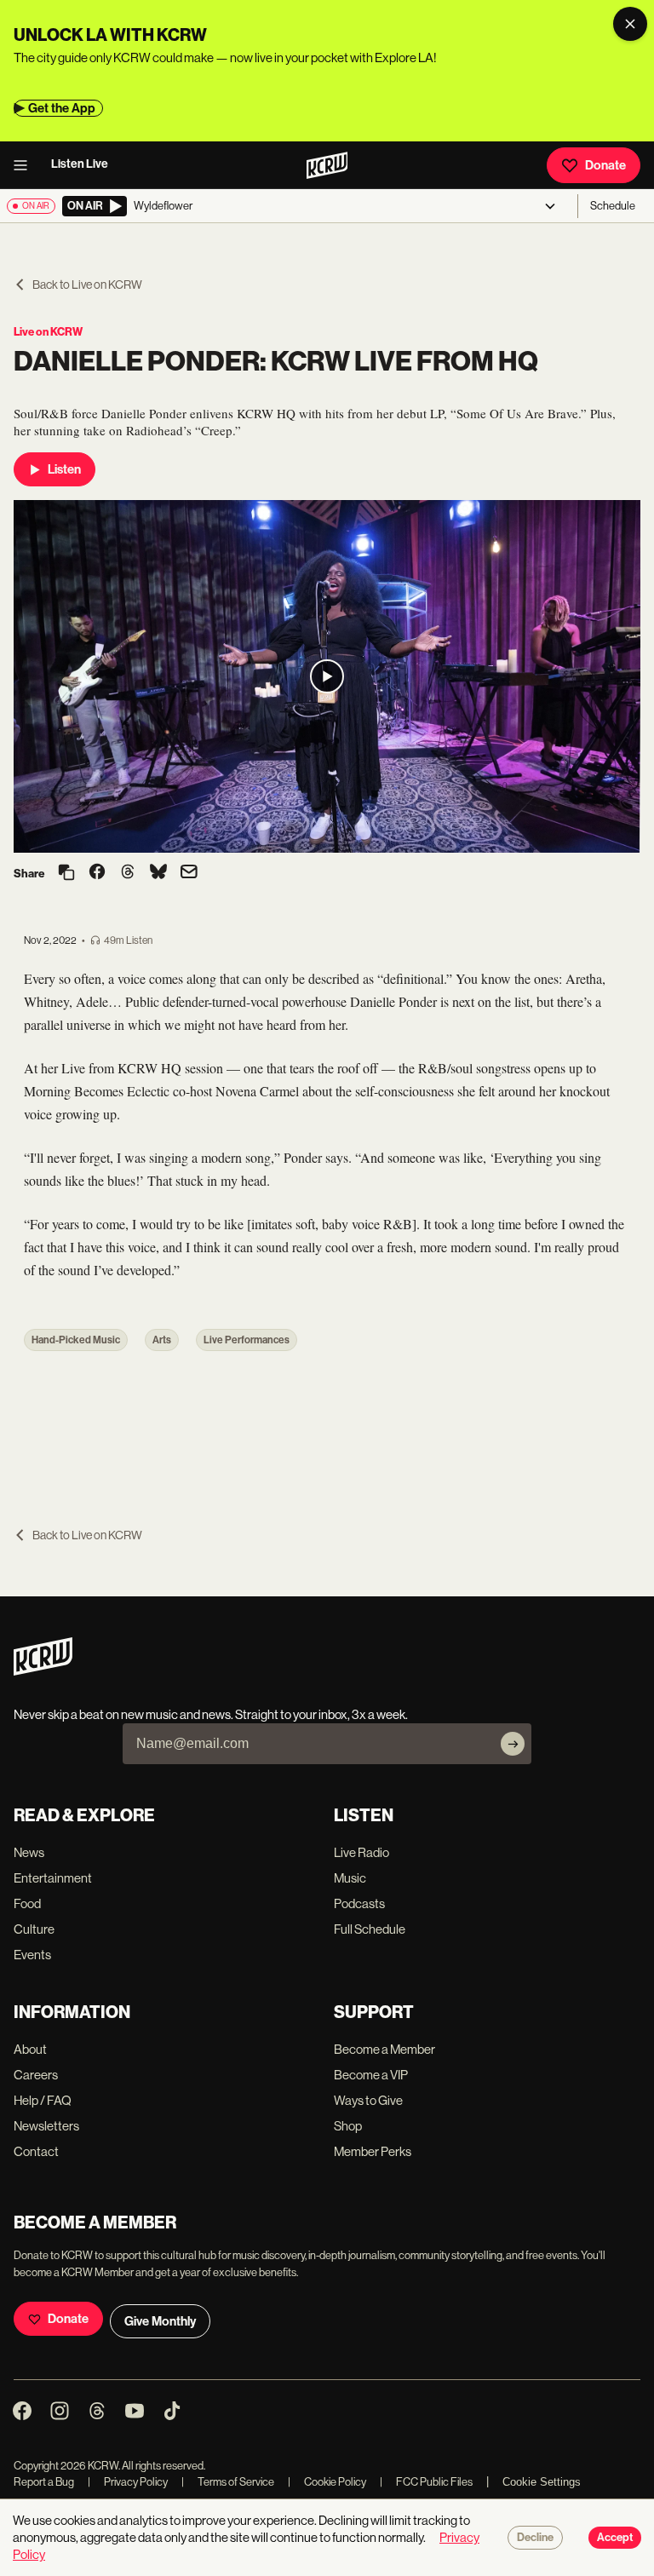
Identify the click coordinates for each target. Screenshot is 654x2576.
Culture (34, 1929)
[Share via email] (189, 874)
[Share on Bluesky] (158, 873)
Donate (605, 165)
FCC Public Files (426, 2482)
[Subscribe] (513, 1744)
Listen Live (80, 164)
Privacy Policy (128, 2482)
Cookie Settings (542, 2482)
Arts (162, 1340)
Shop (348, 2126)
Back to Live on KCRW (87, 285)
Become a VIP (371, 2075)
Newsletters (46, 2126)
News (29, 1852)
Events (32, 1955)
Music (350, 1878)
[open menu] (26, 165)
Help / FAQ (43, 2100)
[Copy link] (66, 874)
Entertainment (53, 1878)
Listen (64, 469)
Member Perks (373, 2151)
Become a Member (384, 2049)
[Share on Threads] (128, 873)
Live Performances (247, 1340)
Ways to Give (368, 2100)
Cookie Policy (327, 2482)
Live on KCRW (48, 332)
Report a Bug (44, 2482)
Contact (36, 2151)
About (30, 2049)
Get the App (62, 108)
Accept (615, 2538)
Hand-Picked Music (76, 1340)
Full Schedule (370, 1929)
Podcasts (359, 1903)
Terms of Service (228, 2482)
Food (27, 1903)
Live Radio (361, 1852)
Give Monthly (160, 2321)
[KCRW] (43, 1671)
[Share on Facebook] (97, 873)
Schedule (613, 206)
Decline (535, 2538)
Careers (36, 2075)
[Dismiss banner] (630, 24)
